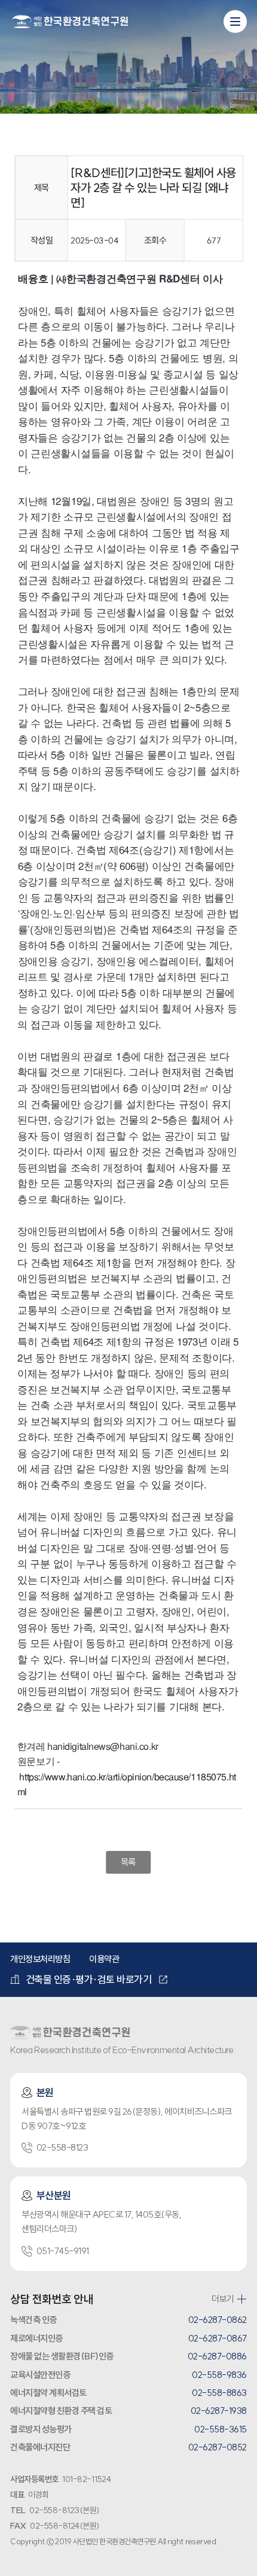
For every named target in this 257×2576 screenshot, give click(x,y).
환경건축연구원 (70, 22)
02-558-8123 (62, 2147)
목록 (128, 1862)
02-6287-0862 (218, 2320)
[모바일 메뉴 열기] (235, 22)
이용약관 (104, 1959)
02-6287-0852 (218, 2447)
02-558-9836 (219, 2375)
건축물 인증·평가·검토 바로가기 (89, 1979)
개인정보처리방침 (40, 1959)
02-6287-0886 (217, 2356)
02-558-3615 (221, 2429)
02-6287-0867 (218, 2338)
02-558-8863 (219, 2393)
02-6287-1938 (219, 2411)
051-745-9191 (63, 2251)
